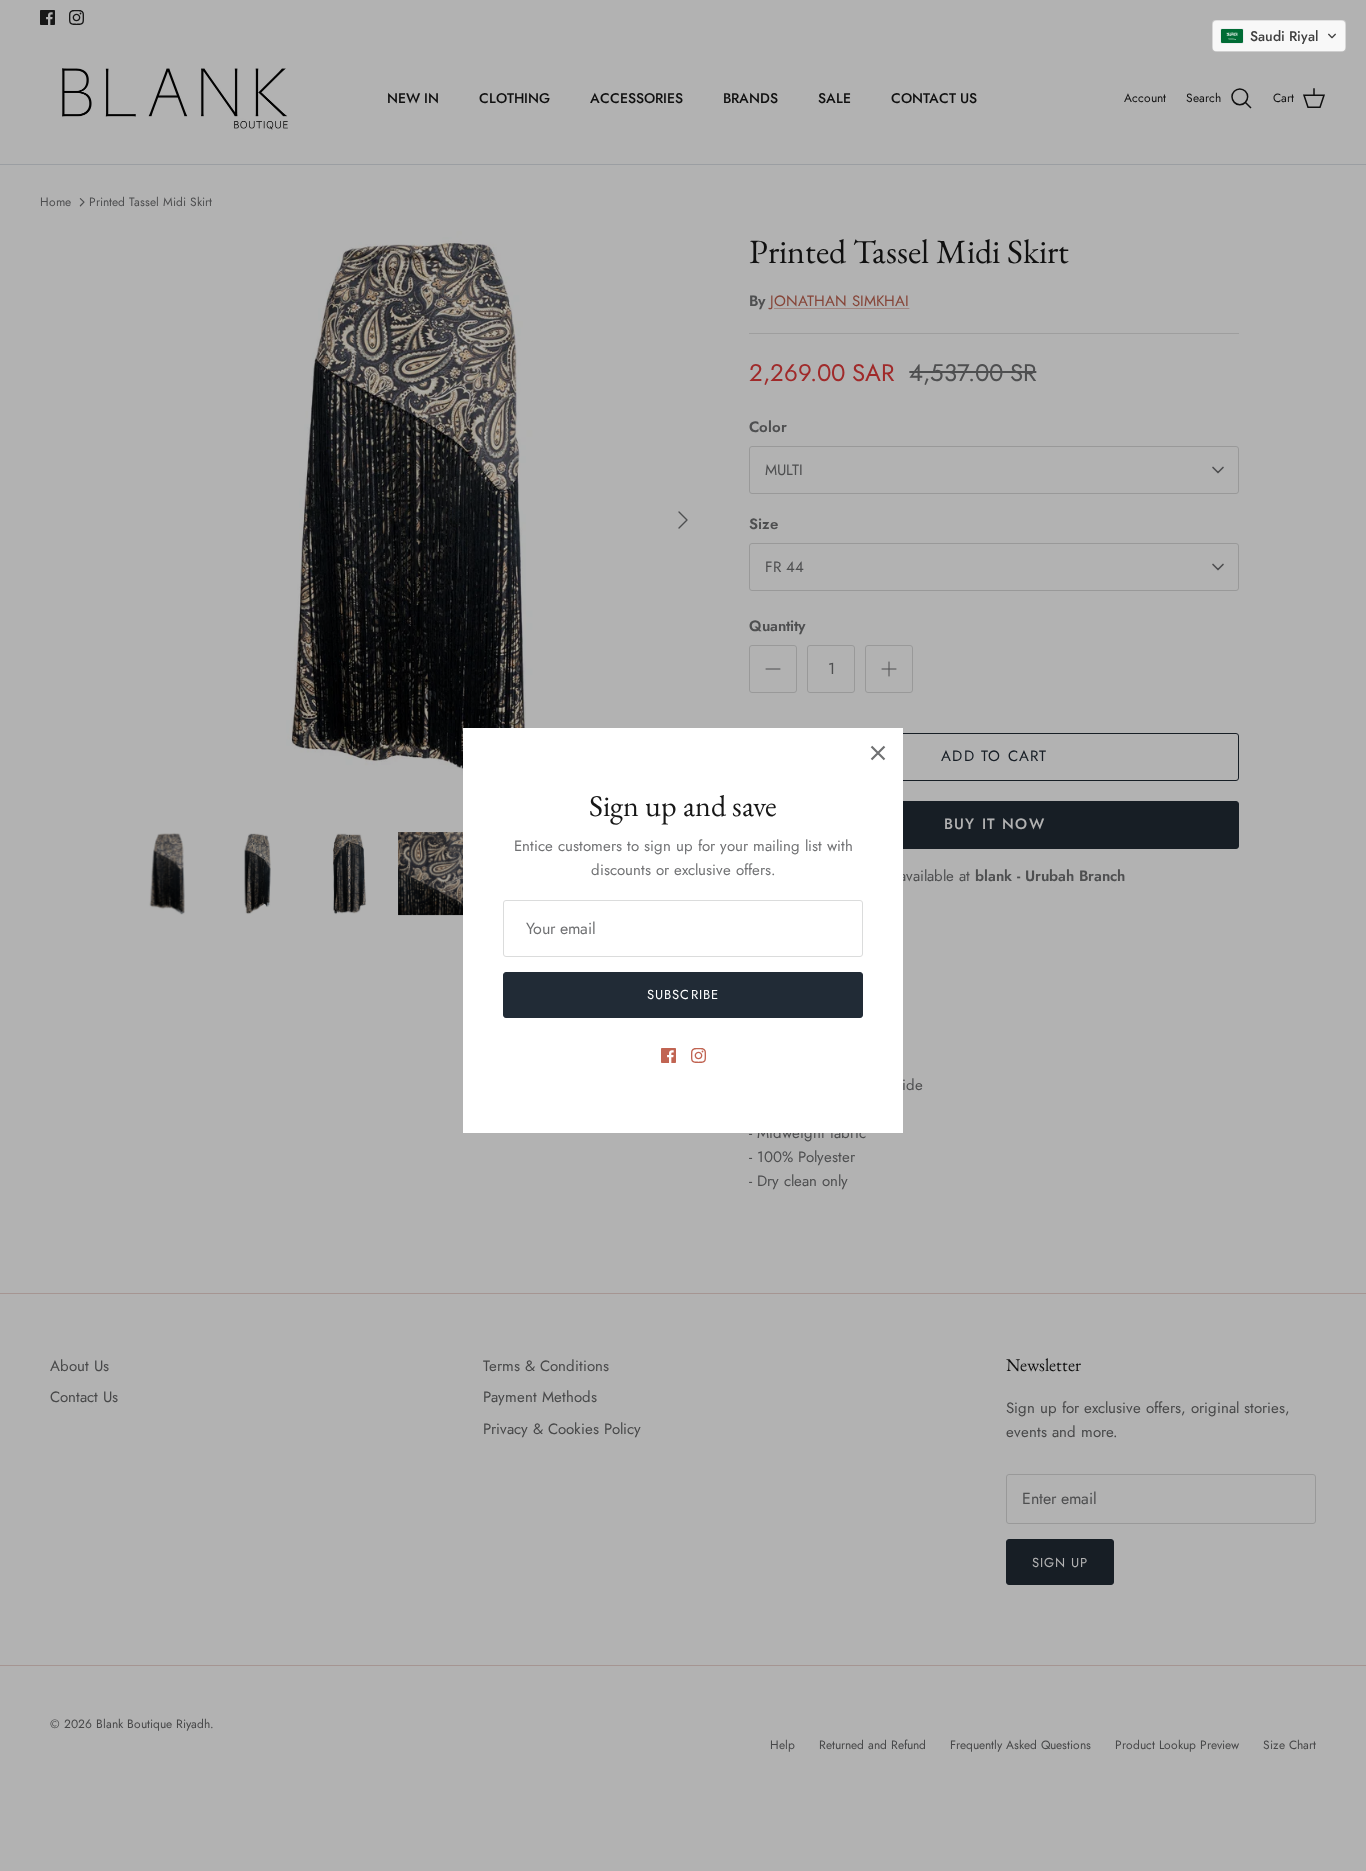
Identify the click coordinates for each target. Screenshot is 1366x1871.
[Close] (878, 753)
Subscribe (682, 994)
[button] (1279, 36)
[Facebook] (668, 1055)
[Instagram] (698, 1055)
